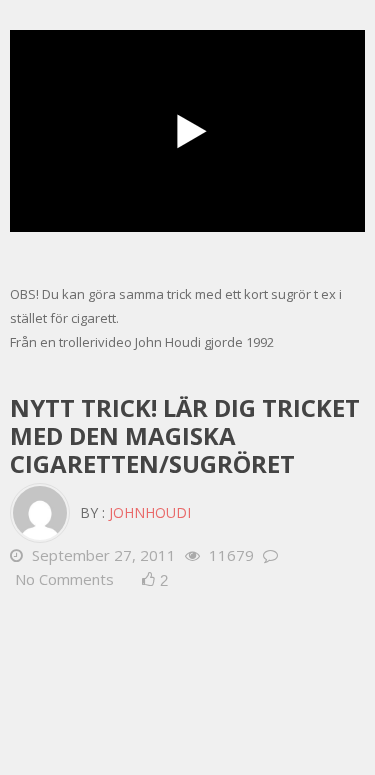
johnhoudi (150, 512)
